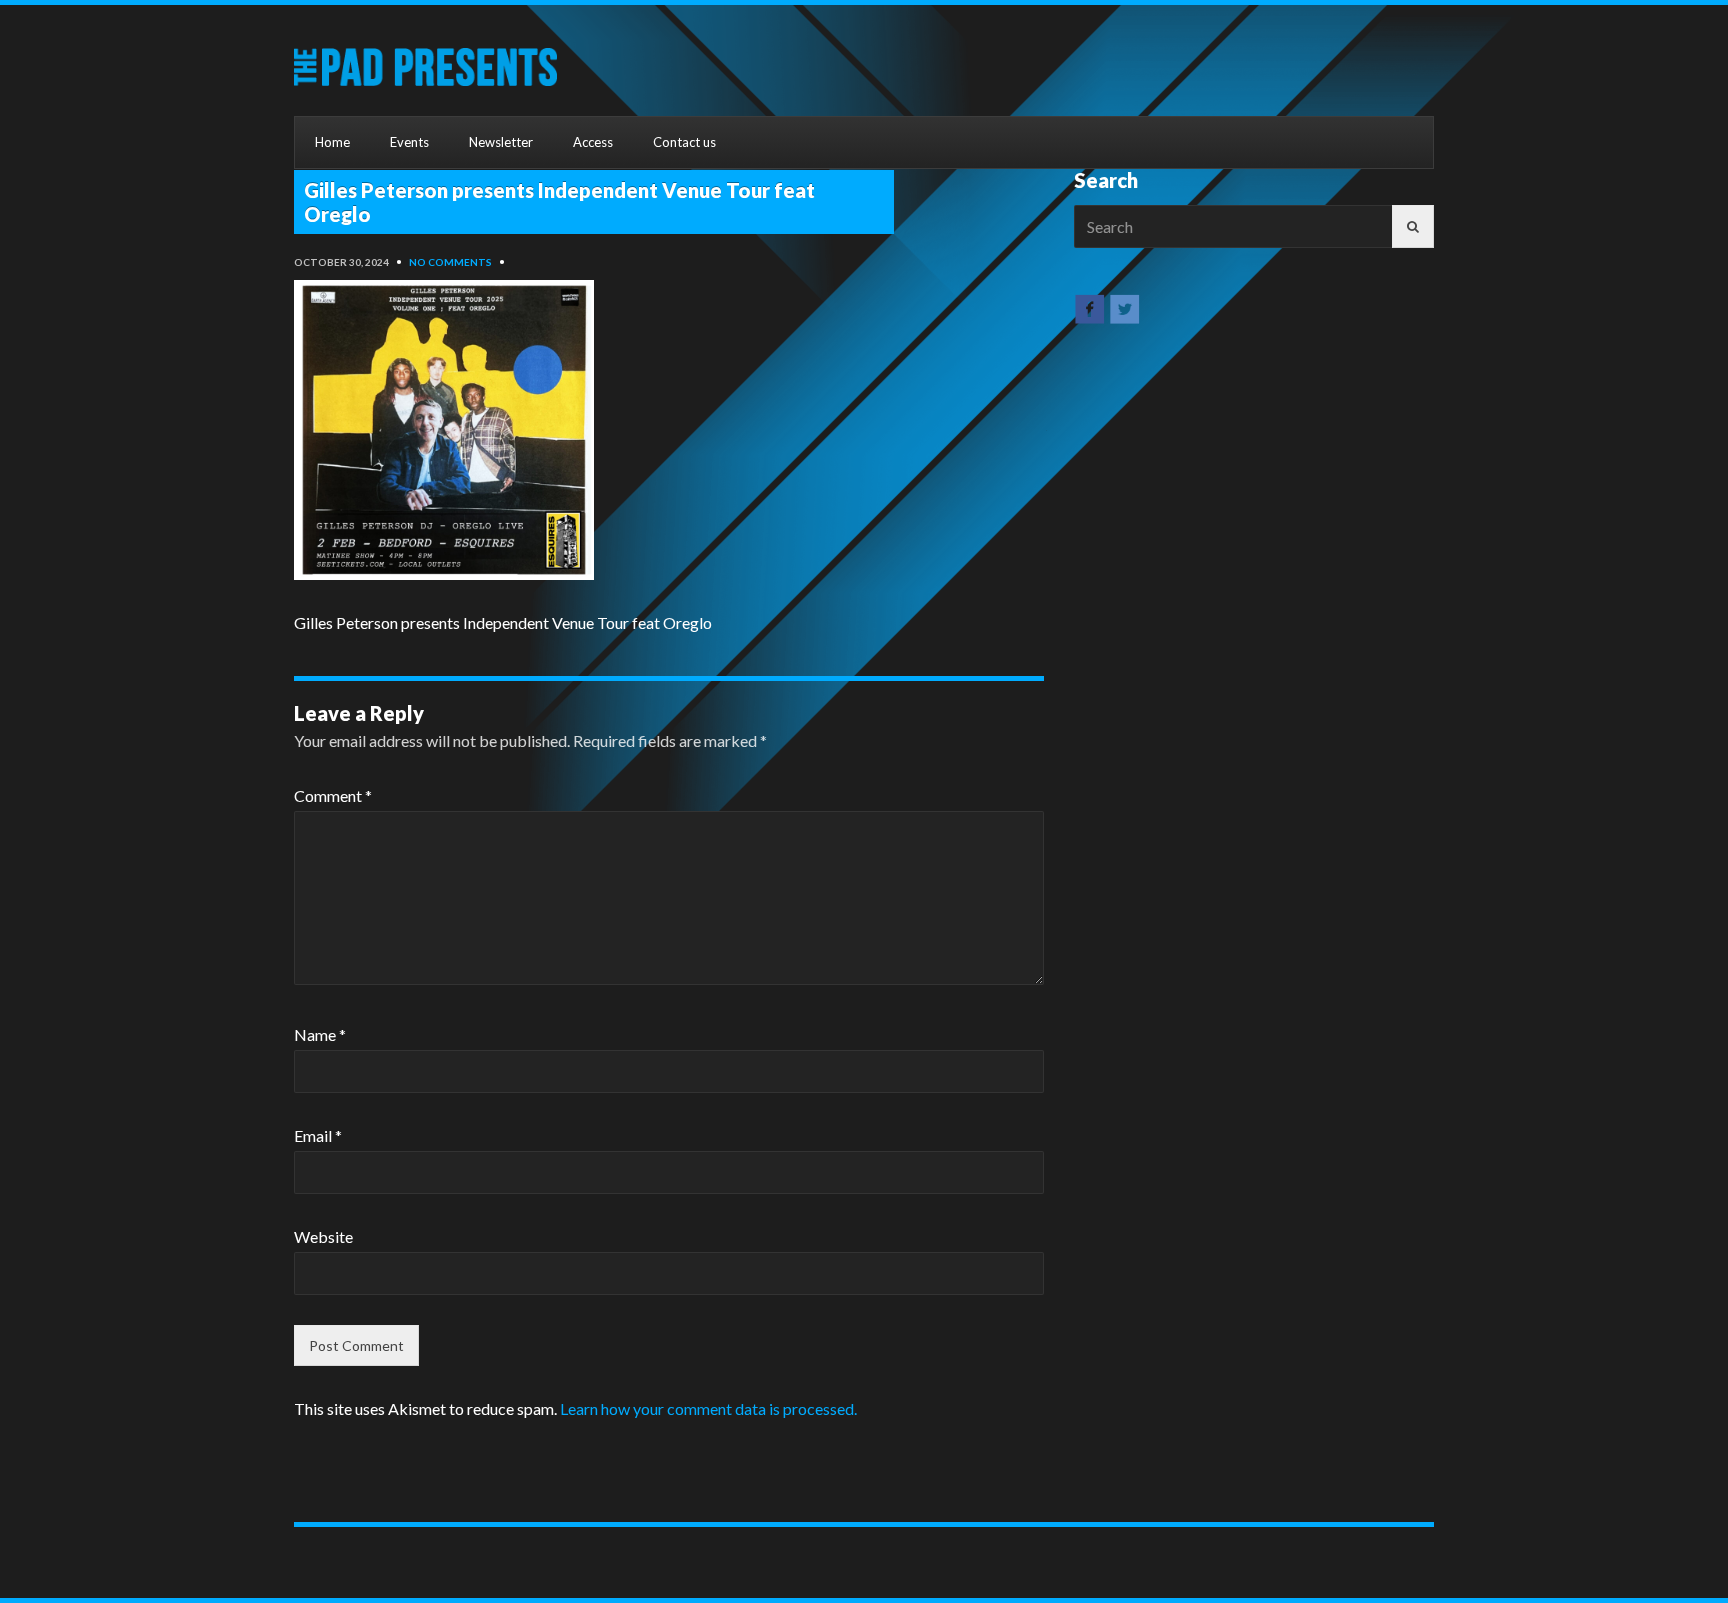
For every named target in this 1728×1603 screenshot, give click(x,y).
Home (332, 142)
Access (593, 142)
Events (409, 142)
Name (320, 1034)
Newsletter (501, 142)
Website (323, 1236)
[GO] (1413, 226)
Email (318, 1135)
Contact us (684, 142)
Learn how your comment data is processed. (708, 1408)
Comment (333, 795)
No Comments (450, 262)
